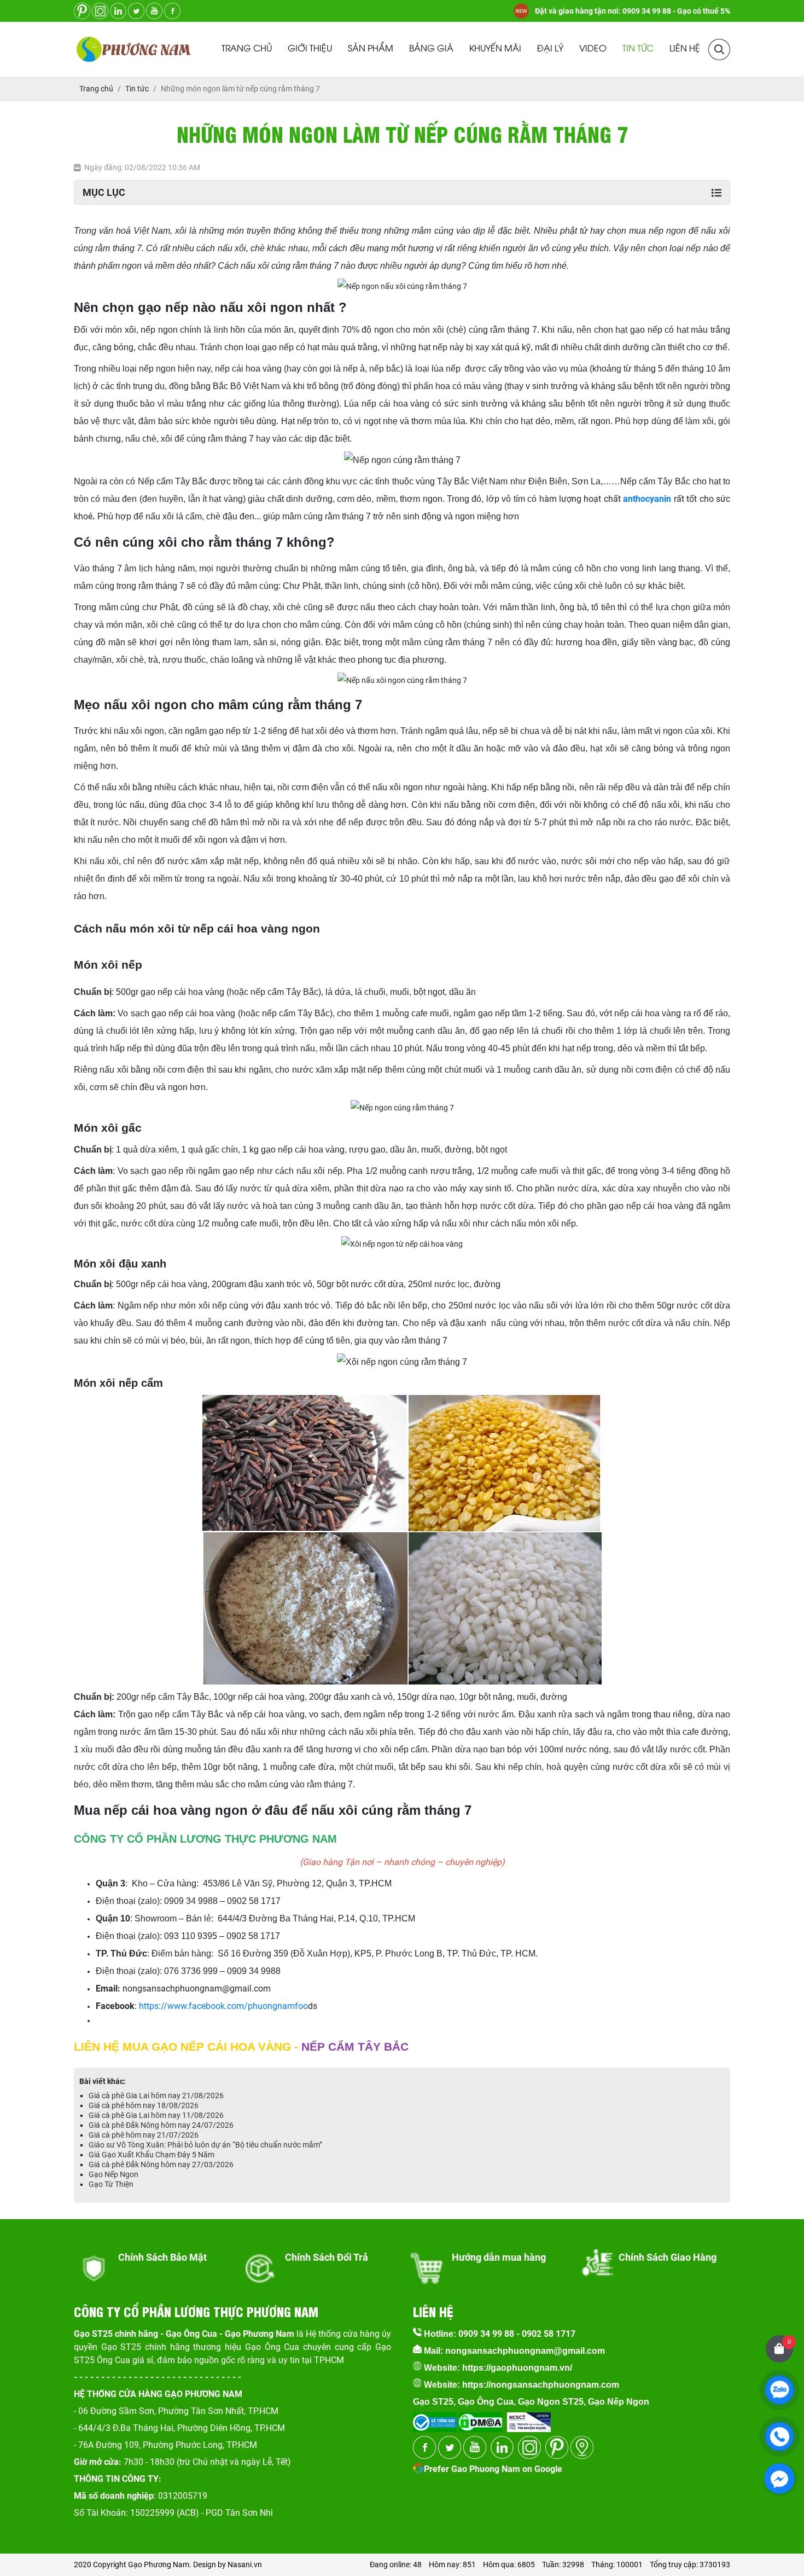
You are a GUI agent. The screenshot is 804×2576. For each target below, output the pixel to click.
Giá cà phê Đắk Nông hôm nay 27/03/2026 (161, 2164)
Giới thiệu (310, 49)
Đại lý (550, 49)
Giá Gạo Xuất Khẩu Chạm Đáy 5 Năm (152, 2155)
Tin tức (638, 49)
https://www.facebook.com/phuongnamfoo (223, 2006)
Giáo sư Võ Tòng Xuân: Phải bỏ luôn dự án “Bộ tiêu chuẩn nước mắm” (205, 2145)
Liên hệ (685, 49)
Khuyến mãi (495, 49)
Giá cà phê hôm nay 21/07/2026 (144, 2135)
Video (593, 49)
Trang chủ (247, 49)
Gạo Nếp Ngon (113, 2174)
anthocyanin (647, 499)
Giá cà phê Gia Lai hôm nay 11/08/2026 (156, 2115)
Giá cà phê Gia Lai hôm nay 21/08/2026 (156, 2095)
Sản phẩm (371, 49)
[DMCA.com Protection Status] (480, 2419)
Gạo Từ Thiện (111, 2184)
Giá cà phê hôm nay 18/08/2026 (144, 2105)
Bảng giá (431, 49)
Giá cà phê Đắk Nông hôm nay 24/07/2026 (161, 2125)
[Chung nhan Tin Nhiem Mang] (529, 2419)
